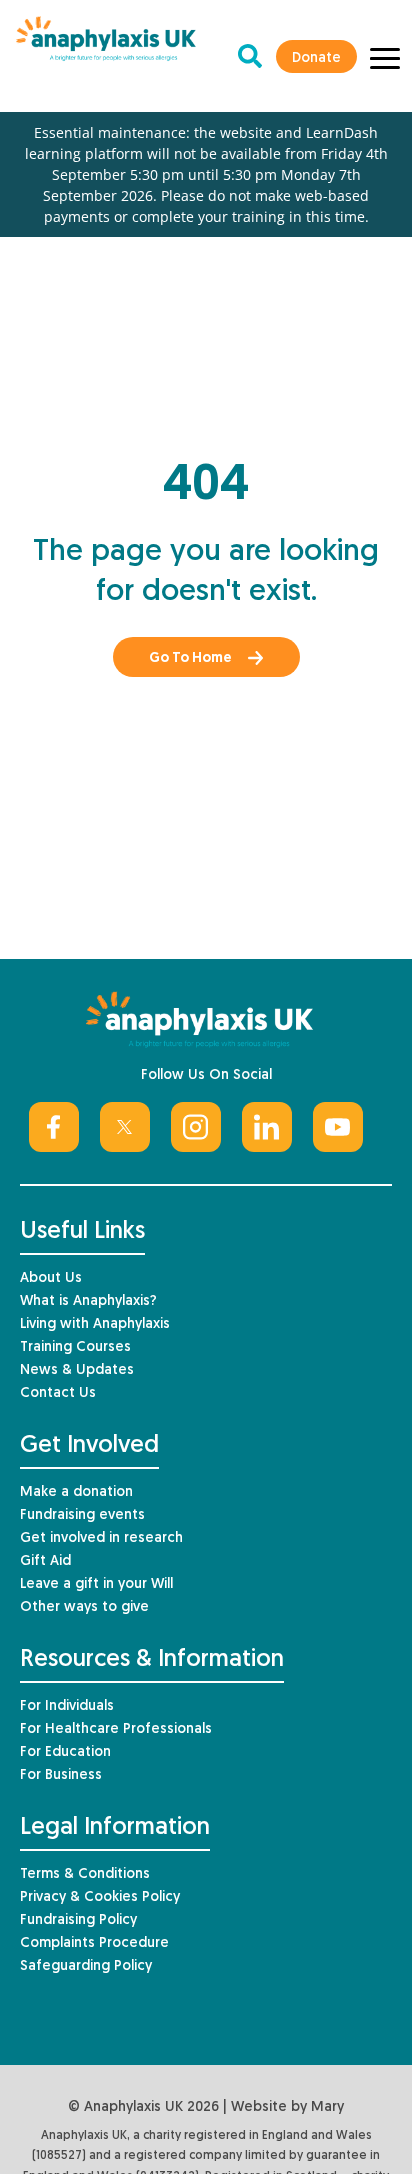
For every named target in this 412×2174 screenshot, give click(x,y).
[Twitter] (125, 1127)
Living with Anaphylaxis (95, 1324)
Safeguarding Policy (86, 1966)
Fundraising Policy (78, 1920)
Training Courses (75, 1347)
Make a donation (76, 1492)
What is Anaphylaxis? (88, 1301)
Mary (327, 2107)
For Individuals (67, 1706)
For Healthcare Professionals (116, 1729)
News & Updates (77, 1370)
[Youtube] (338, 1127)
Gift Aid (45, 1561)
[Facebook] (54, 1127)
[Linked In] (267, 1127)
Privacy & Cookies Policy (100, 1897)
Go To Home (190, 658)
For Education (65, 1752)
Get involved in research (101, 1538)
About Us (51, 1278)
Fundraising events (82, 1515)
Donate (316, 58)
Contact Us (58, 1393)
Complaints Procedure (94, 1943)
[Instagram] (196, 1127)
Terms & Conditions (85, 1874)
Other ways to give (84, 1607)
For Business (61, 1775)
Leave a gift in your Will (96, 1584)
